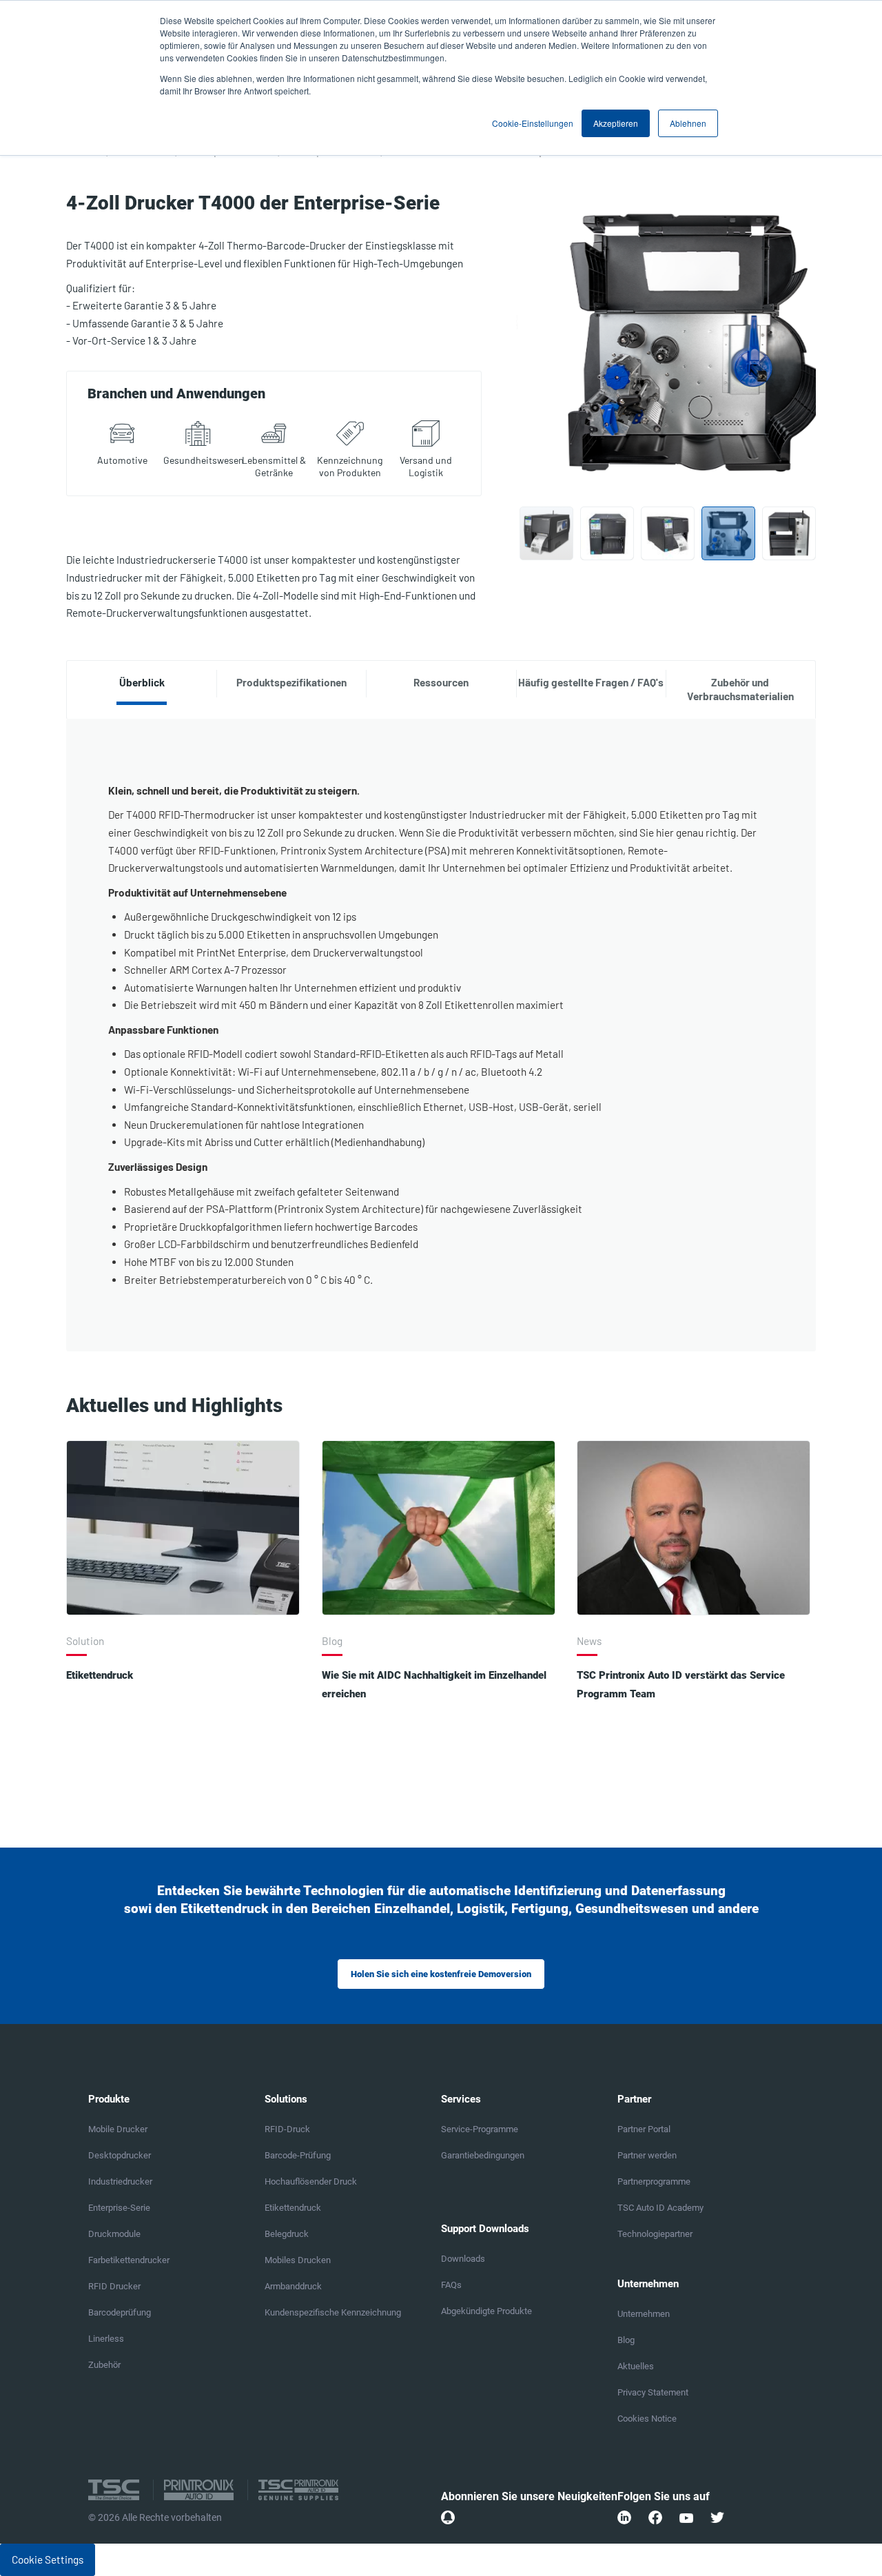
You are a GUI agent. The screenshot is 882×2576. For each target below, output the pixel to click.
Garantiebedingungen (483, 2155)
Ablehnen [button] (688, 123)
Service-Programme (480, 2129)
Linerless (106, 2339)
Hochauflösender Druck (311, 2181)
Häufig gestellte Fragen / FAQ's (591, 682)
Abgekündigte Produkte (486, 2311)
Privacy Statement (653, 2392)
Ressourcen (441, 682)
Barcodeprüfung (120, 2312)
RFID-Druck (287, 2129)
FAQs (451, 2285)
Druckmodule (114, 2234)
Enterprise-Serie (119, 2208)
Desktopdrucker (120, 2155)
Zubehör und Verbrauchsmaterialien (740, 689)
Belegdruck (287, 2234)
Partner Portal (644, 2129)
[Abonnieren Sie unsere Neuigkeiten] (448, 2517)
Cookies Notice (647, 2419)
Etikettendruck (100, 1675)
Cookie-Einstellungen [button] (533, 123)
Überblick (142, 682)
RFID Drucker (114, 2286)
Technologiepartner (655, 2234)
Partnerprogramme (654, 2181)
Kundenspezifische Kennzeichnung (333, 2312)
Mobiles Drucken (298, 2260)
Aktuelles (636, 2366)
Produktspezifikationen (291, 682)
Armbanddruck (293, 2286)
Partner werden (647, 2155)
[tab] (142, 683)
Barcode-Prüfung (298, 2155)
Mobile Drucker (118, 2129)
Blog (626, 2340)
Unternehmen (644, 2314)
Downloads (463, 2259)
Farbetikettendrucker (129, 2260)
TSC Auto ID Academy (660, 2208)
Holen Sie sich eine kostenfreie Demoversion (441, 1974)
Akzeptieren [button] (616, 123)
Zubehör (104, 2365)
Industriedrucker (120, 2181)
